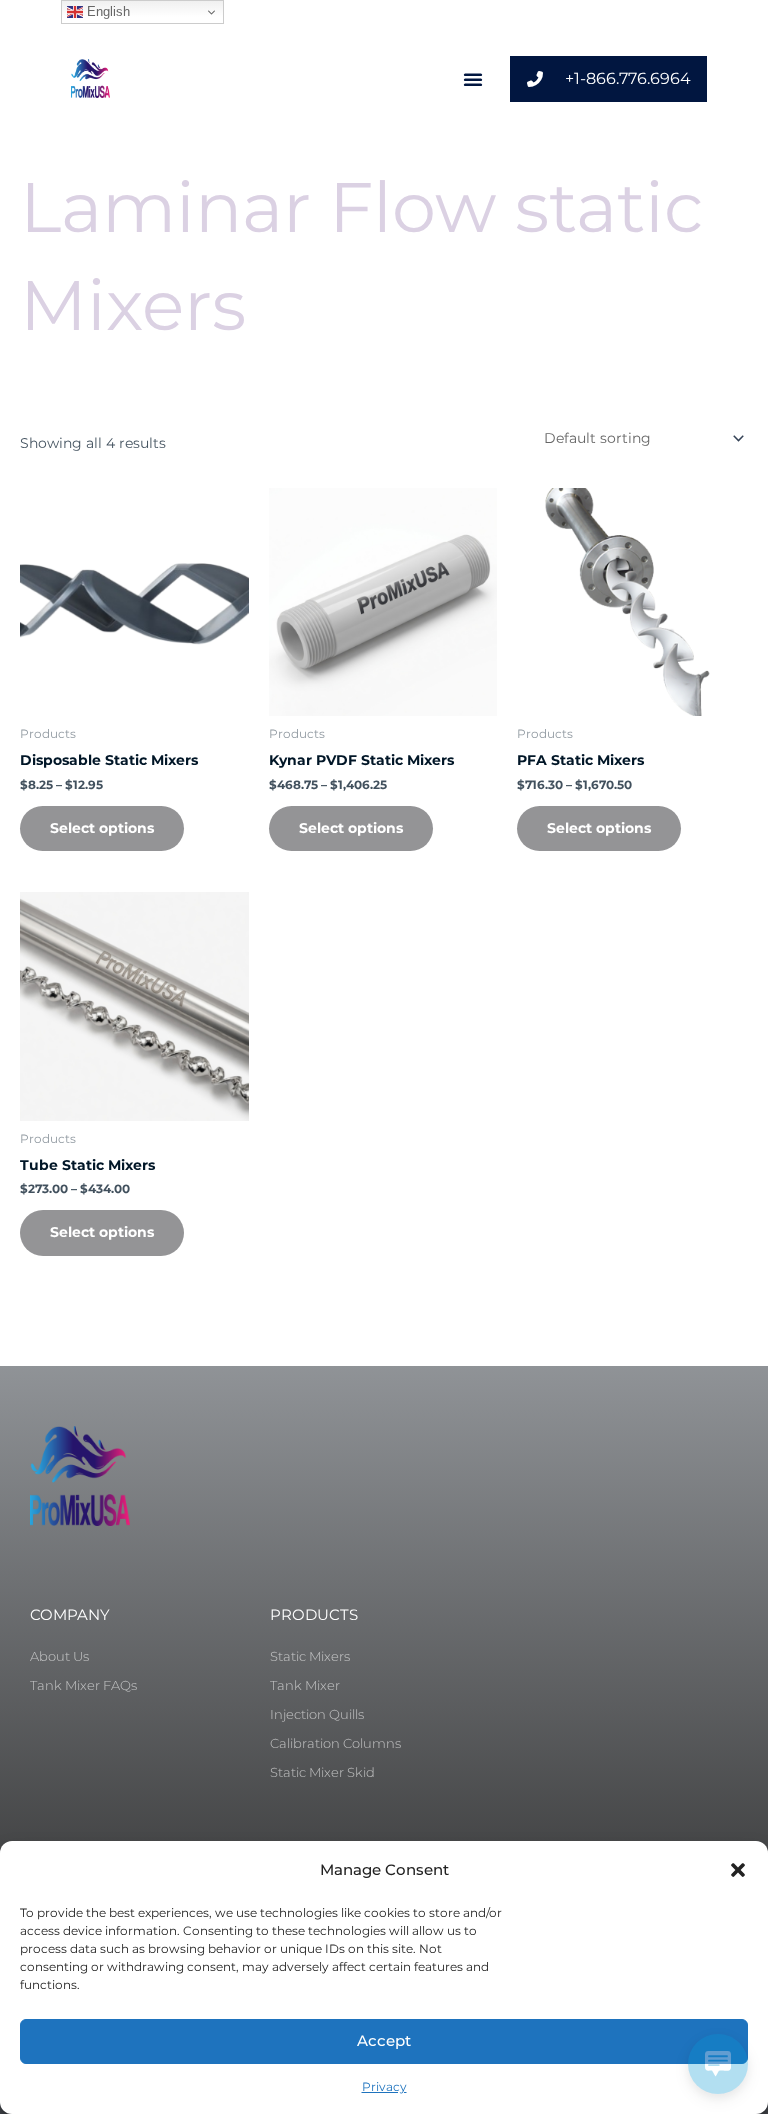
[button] (738, 1870)
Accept (384, 2040)
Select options (102, 828)
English (106, 11)
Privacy (384, 2086)
